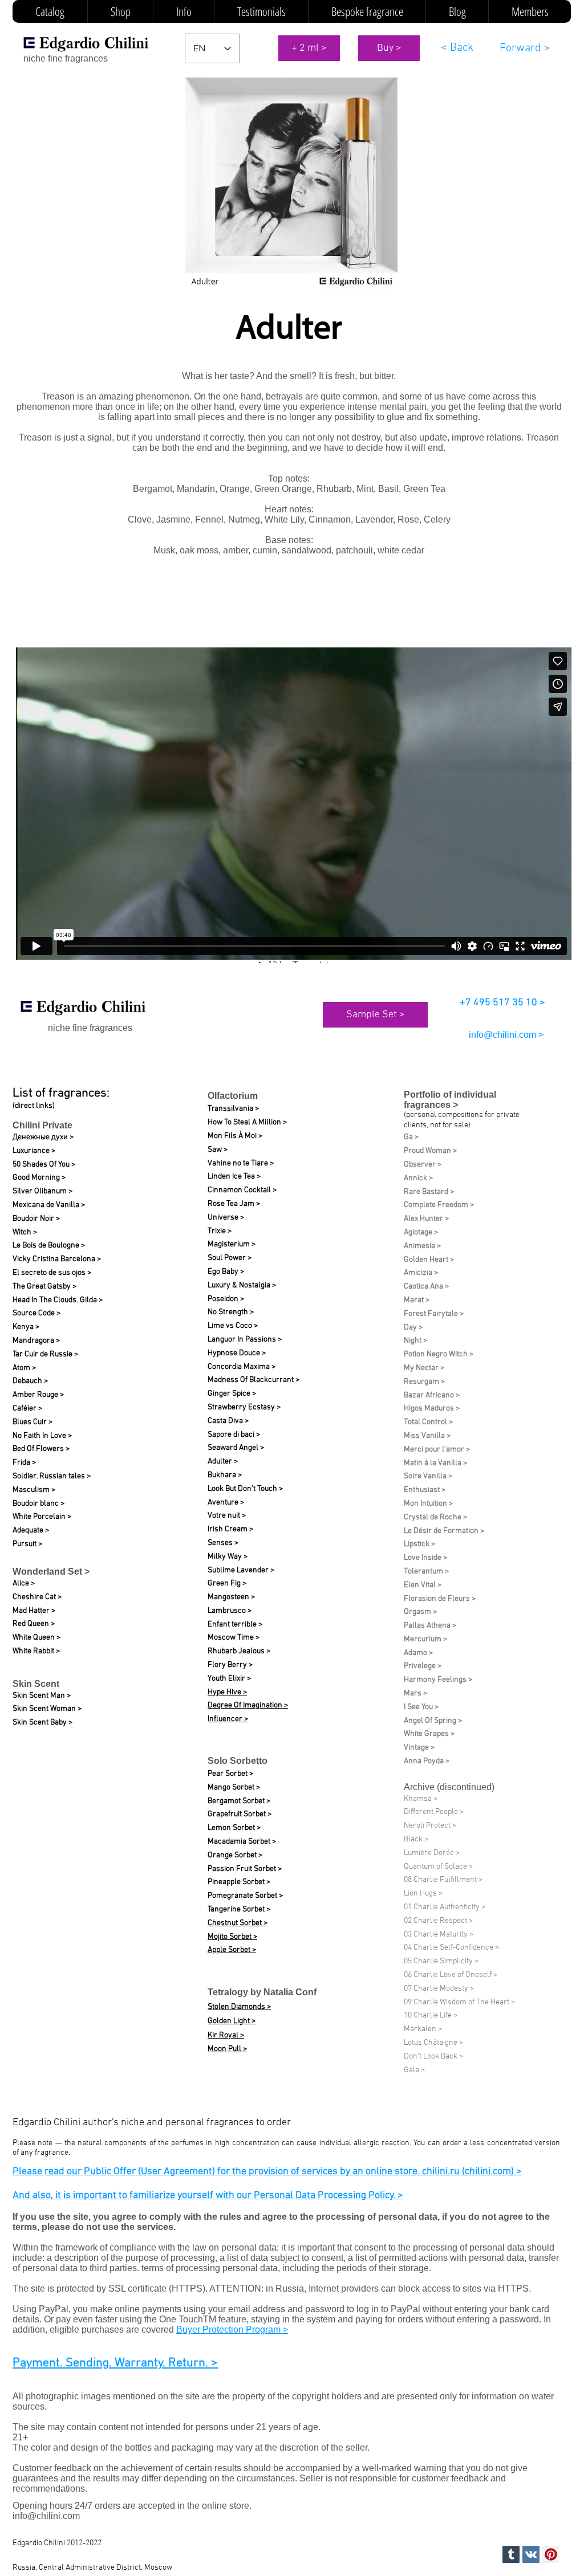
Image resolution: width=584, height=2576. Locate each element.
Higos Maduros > (432, 1409)
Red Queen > (34, 1624)
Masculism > (34, 1490)
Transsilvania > (233, 1109)
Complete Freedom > (439, 1205)
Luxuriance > (34, 1151)
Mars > (415, 1693)
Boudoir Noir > (36, 1219)
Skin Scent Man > (42, 1696)
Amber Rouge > (38, 1395)
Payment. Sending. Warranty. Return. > (115, 2363)
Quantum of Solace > (438, 1867)
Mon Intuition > (428, 1504)
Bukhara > (225, 1475)
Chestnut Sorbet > (238, 1923)
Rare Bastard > (429, 1192)
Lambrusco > (230, 1611)
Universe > (226, 1218)
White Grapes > (429, 1734)
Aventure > (226, 1503)
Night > (415, 1341)
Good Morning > (39, 1178)
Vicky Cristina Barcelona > (57, 1259)
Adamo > (418, 1653)
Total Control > (428, 1422)
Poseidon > (226, 1299)
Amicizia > (421, 1273)
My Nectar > (424, 1368)
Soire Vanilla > (428, 1476)
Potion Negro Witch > (439, 1354)
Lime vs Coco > (233, 1326)
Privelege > (423, 1666)
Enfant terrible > (235, 1625)
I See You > (421, 1707)
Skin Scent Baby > (42, 1723)
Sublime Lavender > (241, 1570)
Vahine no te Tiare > (241, 1163)
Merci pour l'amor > (437, 1450)
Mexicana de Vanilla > (49, 1205)
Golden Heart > (429, 1260)
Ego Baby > (226, 1272)
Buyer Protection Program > (232, 2330)
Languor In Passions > (245, 1340)
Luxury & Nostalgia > (242, 1285)
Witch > (25, 1232)
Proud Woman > (430, 1151)
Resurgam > (424, 1382)
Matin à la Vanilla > (435, 1463)
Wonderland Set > (51, 1572)
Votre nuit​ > (227, 1516)
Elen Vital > (423, 1585)
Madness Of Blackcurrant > (254, 1380)
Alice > (24, 1583)
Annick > (418, 1178)
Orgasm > (420, 1612)
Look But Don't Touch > (245, 1489)
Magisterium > (232, 1244)
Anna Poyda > (427, 1761)
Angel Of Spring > (433, 1721)
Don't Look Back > (433, 2057)
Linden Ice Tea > (234, 1177)
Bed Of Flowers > (41, 1449)
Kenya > (26, 1327)
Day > (413, 1328)
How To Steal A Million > (247, 1122)
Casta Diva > (228, 1421)
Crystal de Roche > (435, 1517)
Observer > (423, 1165)
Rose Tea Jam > (234, 1204)
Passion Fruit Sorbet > (245, 1869)
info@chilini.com (46, 2516)
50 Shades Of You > (44, 1165)
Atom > (24, 1368)
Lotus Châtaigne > (433, 2043)
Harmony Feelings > (438, 1680)
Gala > (414, 2070)
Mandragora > (36, 1341)
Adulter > (223, 1462)
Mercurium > (425, 1639)
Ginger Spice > (232, 1394)
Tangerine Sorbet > (239, 1909)
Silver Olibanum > (42, 1191)
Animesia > (422, 1246)
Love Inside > (425, 1558)
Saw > (218, 1150)
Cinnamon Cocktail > (242, 1190)
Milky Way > (228, 1557)
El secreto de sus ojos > (52, 1273)
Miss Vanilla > (427, 1436)
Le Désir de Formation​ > (444, 1531)
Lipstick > (419, 1544)
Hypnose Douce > (237, 1353)
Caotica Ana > (426, 1287)
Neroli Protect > (430, 1826)
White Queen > (36, 1638)
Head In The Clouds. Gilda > (58, 1300)
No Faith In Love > (42, 1436)
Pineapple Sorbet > (239, 1882)
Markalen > (423, 2029)
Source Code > (36, 1313)
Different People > (434, 1812)
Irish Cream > (230, 1529)
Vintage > (419, 1748)
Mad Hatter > (34, 1611)
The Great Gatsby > (44, 1287)
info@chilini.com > (506, 1035)
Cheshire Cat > (37, 1597)
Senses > (223, 1543)
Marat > (417, 1300)
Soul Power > (230, 1258)
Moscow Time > (234, 1638)
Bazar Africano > (432, 1395)
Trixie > (220, 1231)
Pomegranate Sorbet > (245, 1896)
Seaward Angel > (236, 1448)
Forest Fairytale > (434, 1314)
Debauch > (30, 1381)
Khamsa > (421, 1799)
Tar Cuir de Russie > (45, 1354)
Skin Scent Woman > (47, 1709)
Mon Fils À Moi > (235, 1136)
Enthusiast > (425, 1490)
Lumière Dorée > (432, 1853)
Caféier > (27, 1409)
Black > (416, 1839)
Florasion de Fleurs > (440, 1599)
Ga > (411, 1137)
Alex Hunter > (426, 1219)
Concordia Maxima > (242, 1367)
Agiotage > (421, 1232)
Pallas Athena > (430, 1626)
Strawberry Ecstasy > (244, 1407)
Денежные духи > (43, 1137)
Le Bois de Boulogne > (49, 1246)
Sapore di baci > (234, 1435)
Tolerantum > (426, 1572)
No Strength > (231, 1312)
